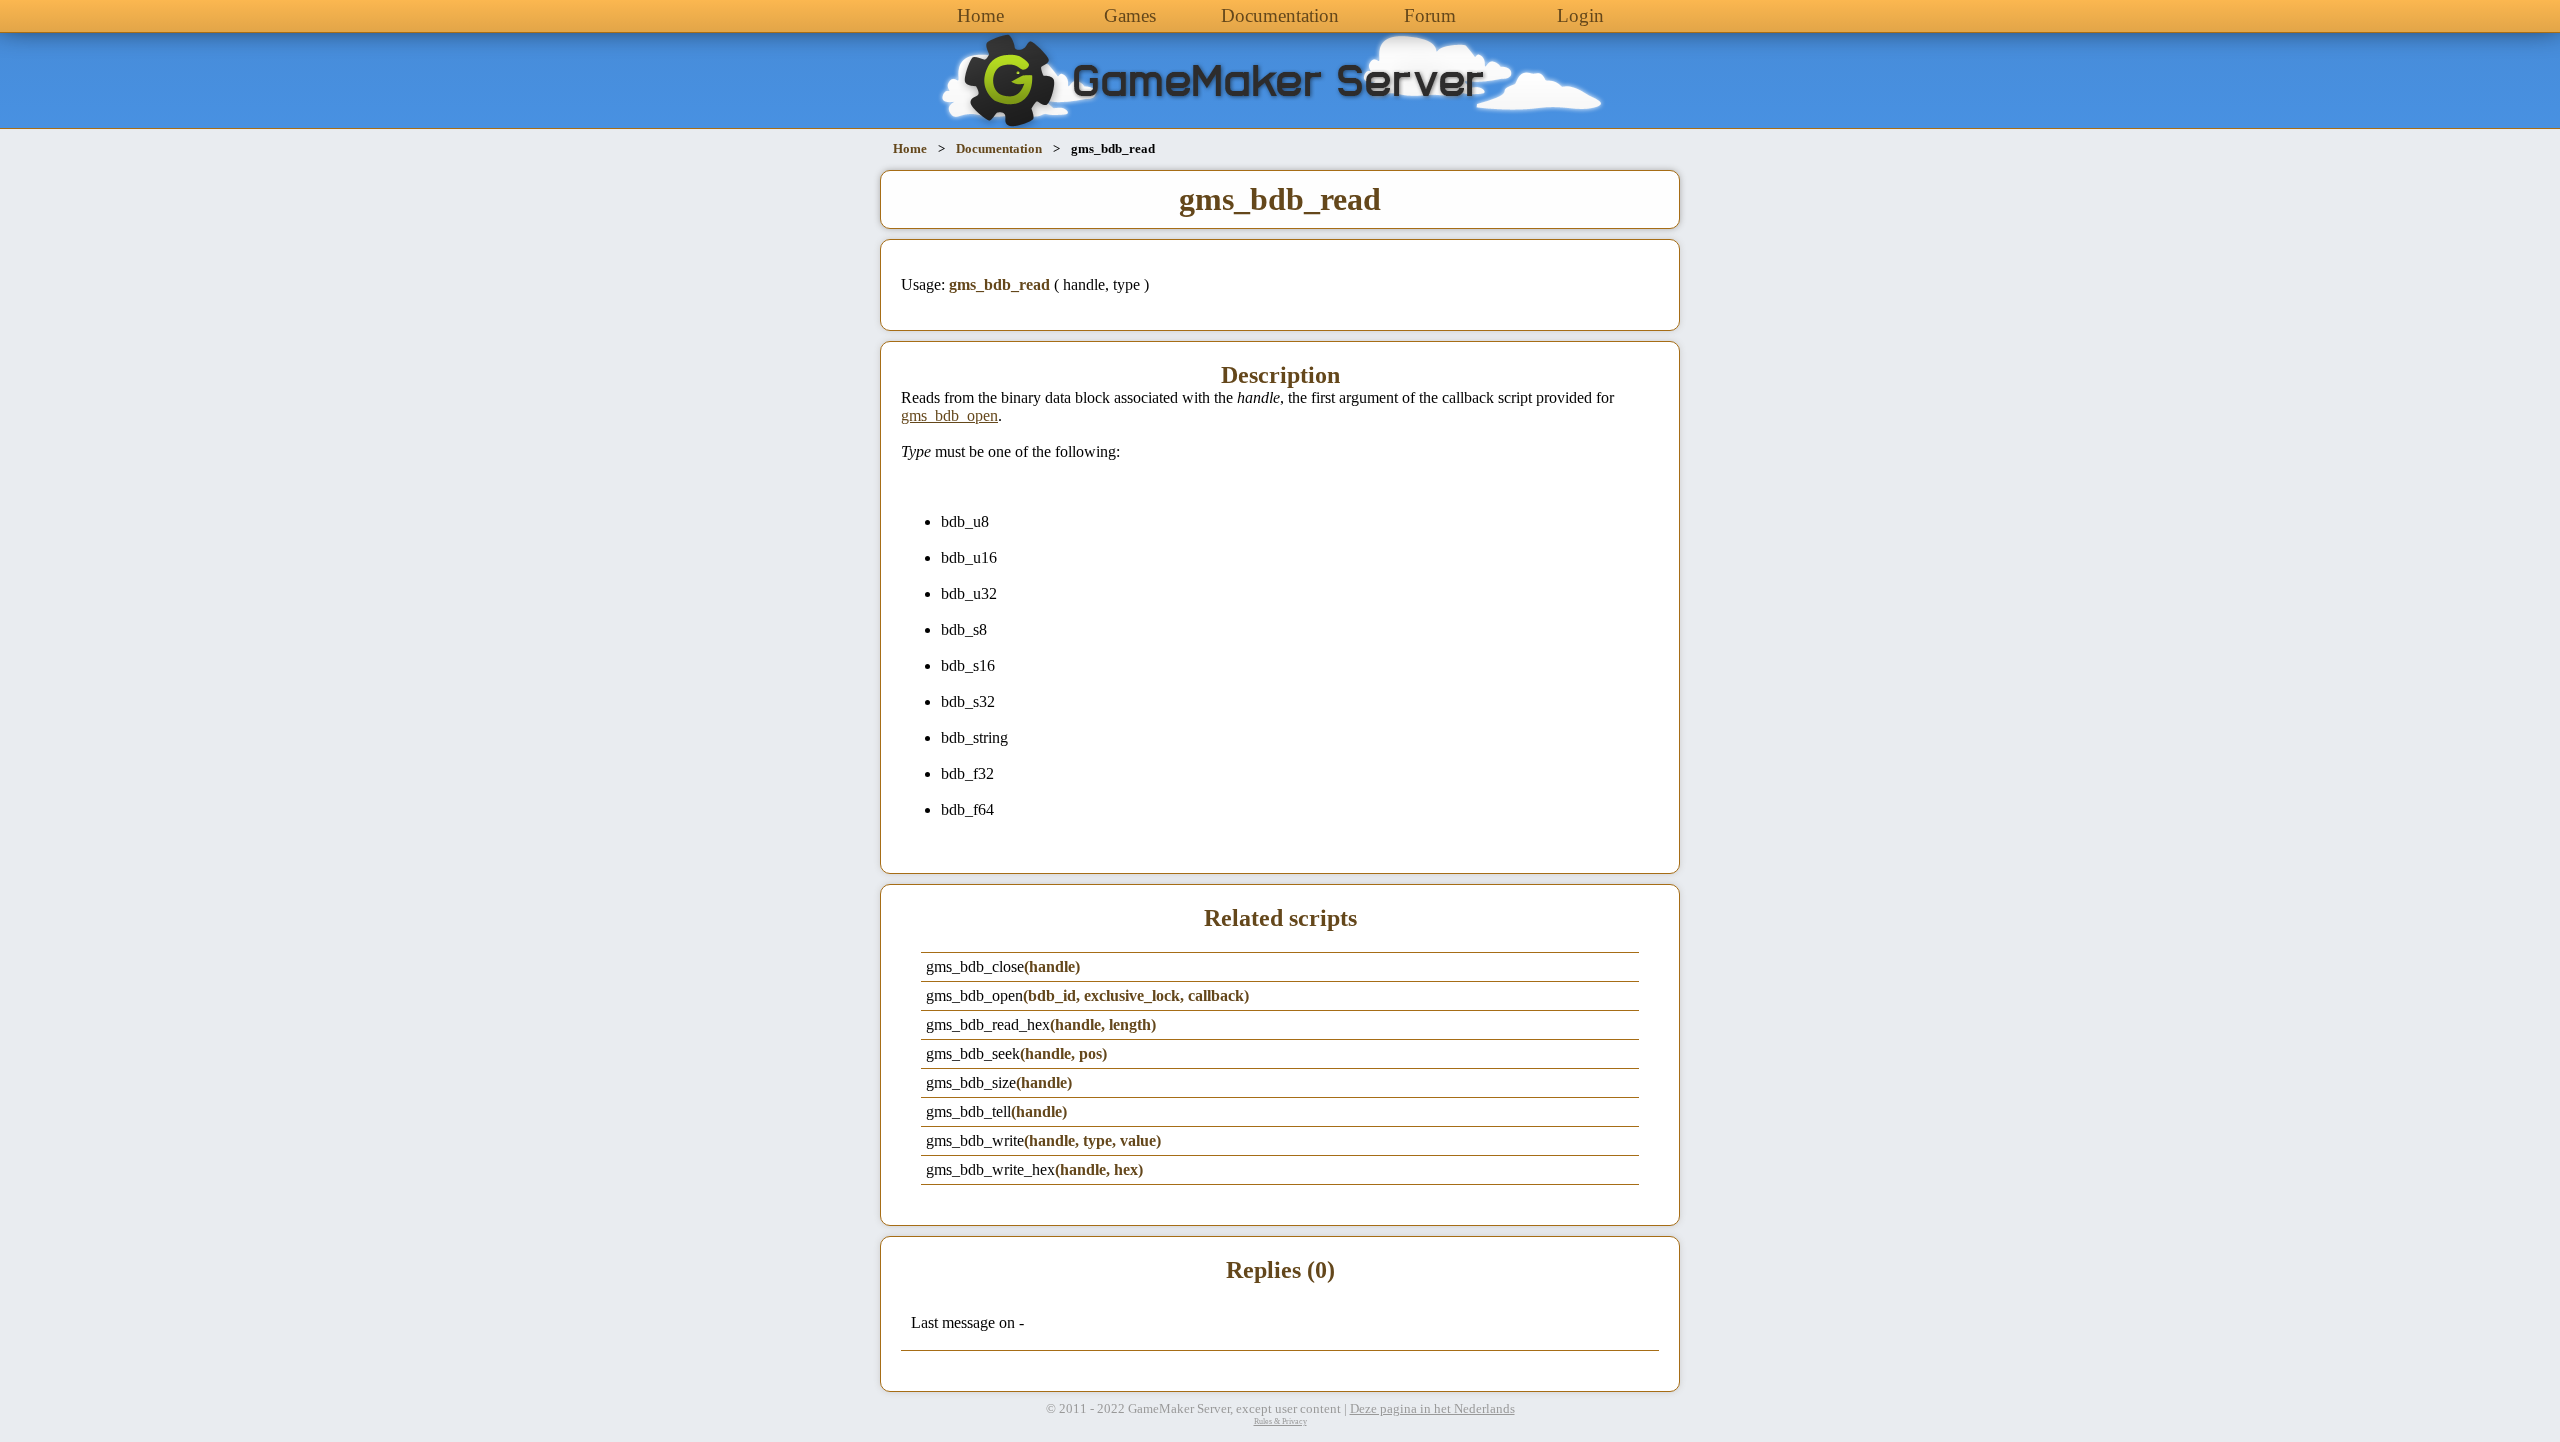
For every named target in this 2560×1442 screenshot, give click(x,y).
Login (1580, 15)
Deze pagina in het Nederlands (1432, 1409)
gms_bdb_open (949, 415)
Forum (1430, 15)
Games (1130, 15)
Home (980, 15)
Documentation (1280, 15)
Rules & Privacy (1280, 1421)
